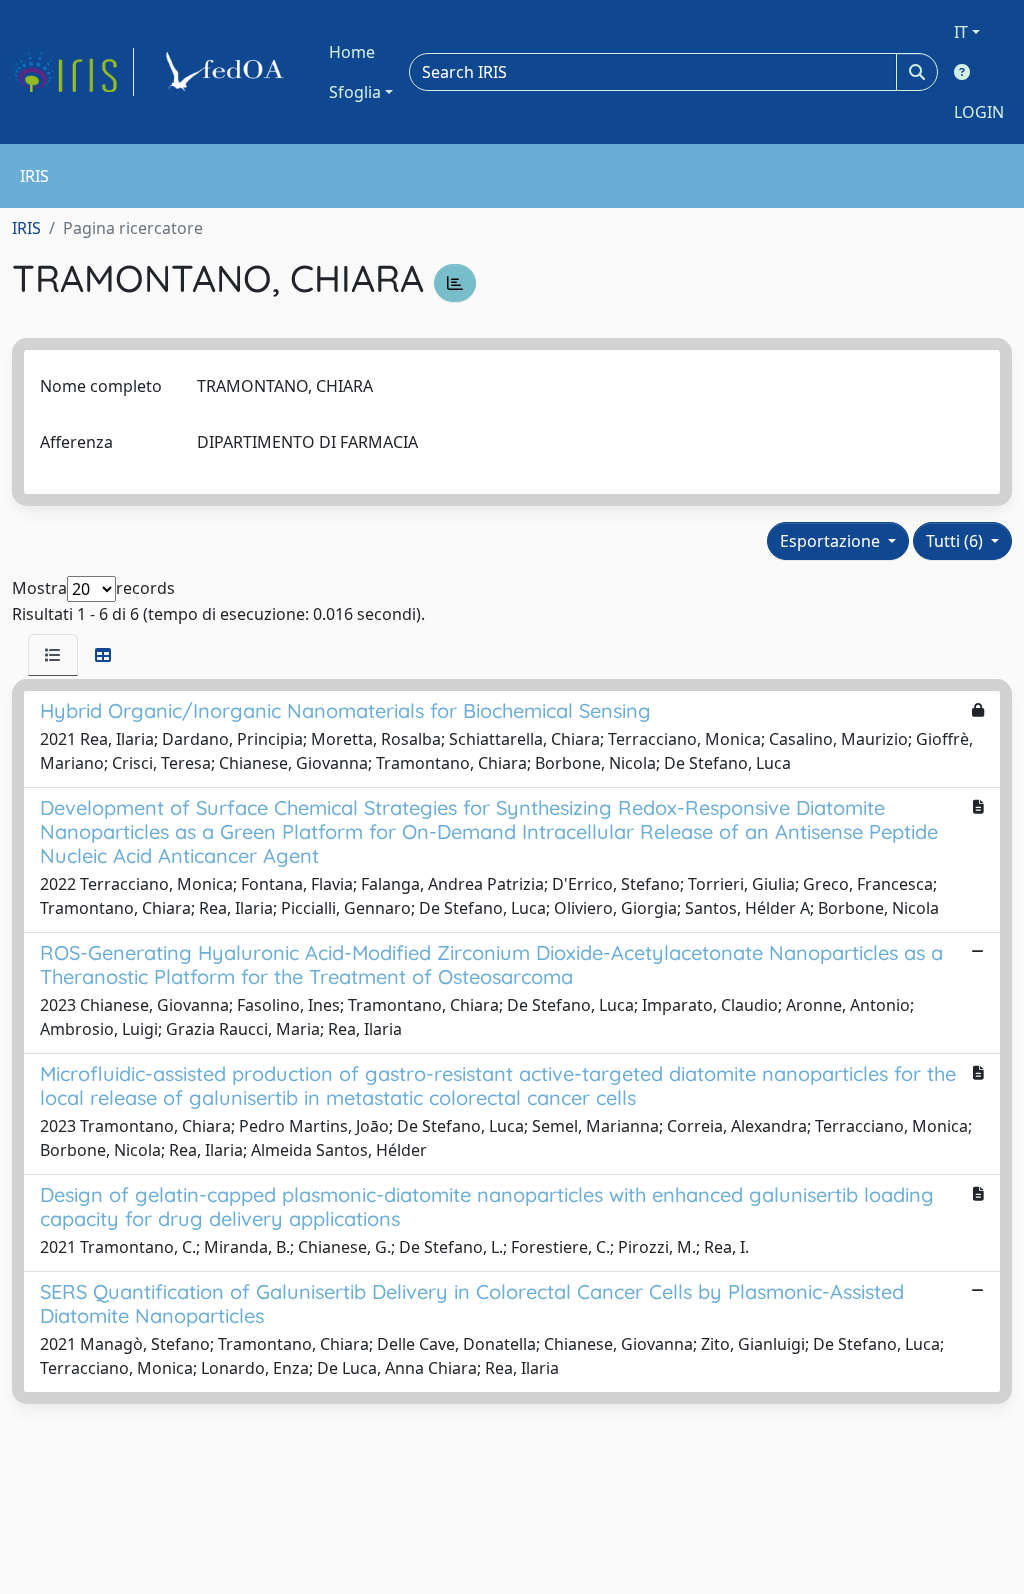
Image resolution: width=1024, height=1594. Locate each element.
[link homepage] (73, 72)
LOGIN (979, 112)
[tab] (53, 655)
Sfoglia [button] (355, 92)
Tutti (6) (956, 541)
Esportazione (832, 541)
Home (352, 52)
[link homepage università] (228, 72)
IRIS (26, 228)
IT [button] (961, 32)
